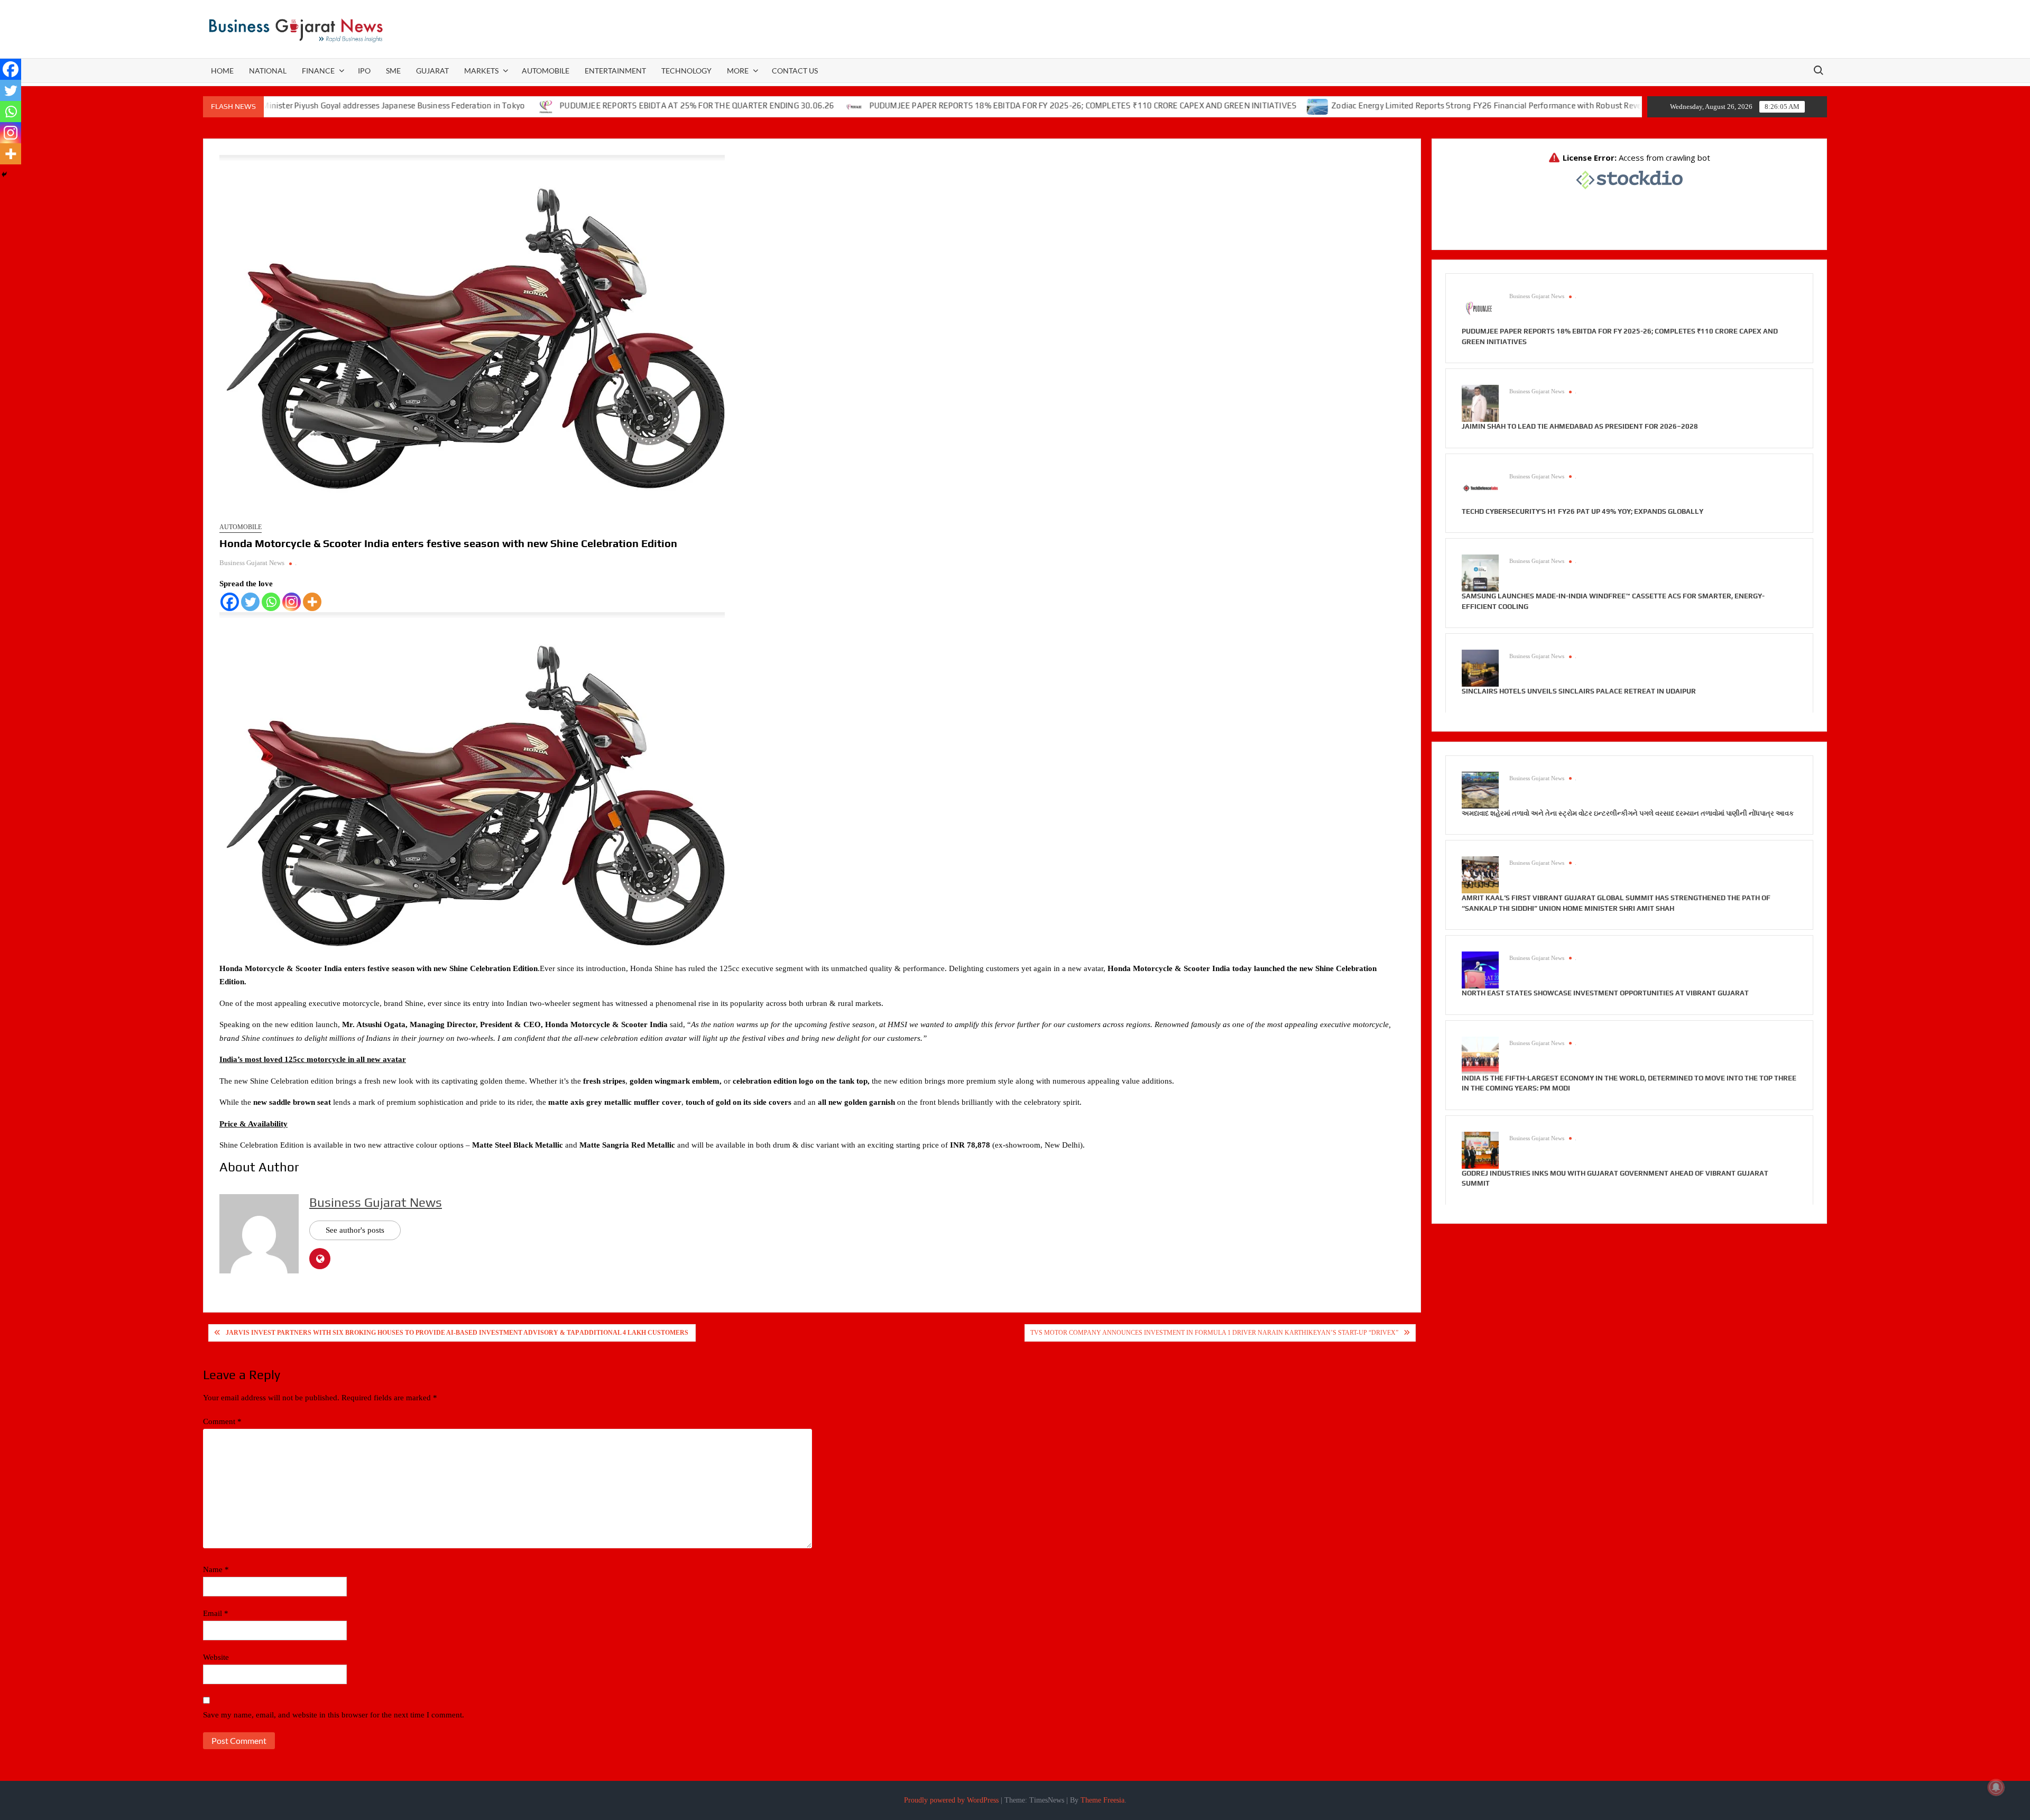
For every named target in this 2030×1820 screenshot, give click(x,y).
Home (222, 71)
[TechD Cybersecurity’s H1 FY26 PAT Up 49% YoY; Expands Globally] (1480, 487)
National (268, 71)
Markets (481, 71)
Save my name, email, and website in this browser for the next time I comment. (334, 1715)
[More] (312, 602)
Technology (686, 71)
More (738, 71)
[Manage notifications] (1996, 1787)
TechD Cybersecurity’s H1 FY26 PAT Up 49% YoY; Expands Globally (1583, 511)
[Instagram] (292, 602)
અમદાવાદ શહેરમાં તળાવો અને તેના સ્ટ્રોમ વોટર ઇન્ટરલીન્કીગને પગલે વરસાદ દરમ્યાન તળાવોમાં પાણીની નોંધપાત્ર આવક (1628, 813)
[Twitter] (250, 602)
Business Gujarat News (252, 563)
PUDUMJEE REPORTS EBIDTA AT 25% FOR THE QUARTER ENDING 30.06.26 (580, 105)
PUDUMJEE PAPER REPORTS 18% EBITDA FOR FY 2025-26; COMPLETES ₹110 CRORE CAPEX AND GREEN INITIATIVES (966, 105)
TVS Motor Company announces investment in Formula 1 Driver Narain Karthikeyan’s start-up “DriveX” (1214, 1333)
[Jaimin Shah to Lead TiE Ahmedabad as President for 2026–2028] (1480, 403)
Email (216, 1613)
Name (216, 1569)
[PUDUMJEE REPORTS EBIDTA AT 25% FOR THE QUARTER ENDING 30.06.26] (429, 106)
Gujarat (432, 71)
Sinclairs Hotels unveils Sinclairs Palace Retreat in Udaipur (1579, 691)
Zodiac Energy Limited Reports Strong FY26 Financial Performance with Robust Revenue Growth (1391, 105)
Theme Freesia (1102, 1800)
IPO (364, 71)
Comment (222, 1421)
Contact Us (795, 71)
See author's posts (355, 1230)
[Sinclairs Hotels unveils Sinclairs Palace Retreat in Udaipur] (1480, 668)
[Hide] (4, 174)
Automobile (546, 71)
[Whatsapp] (271, 602)
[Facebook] (230, 602)
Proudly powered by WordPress (951, 1800)
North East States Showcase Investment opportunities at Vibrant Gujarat (1605, 993)
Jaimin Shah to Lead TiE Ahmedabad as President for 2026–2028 (1580, 426)
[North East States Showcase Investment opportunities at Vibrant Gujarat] (1480, 969)
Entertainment (615, 71)
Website (216, 1657)
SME (393, 71)
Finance (318, 71)
